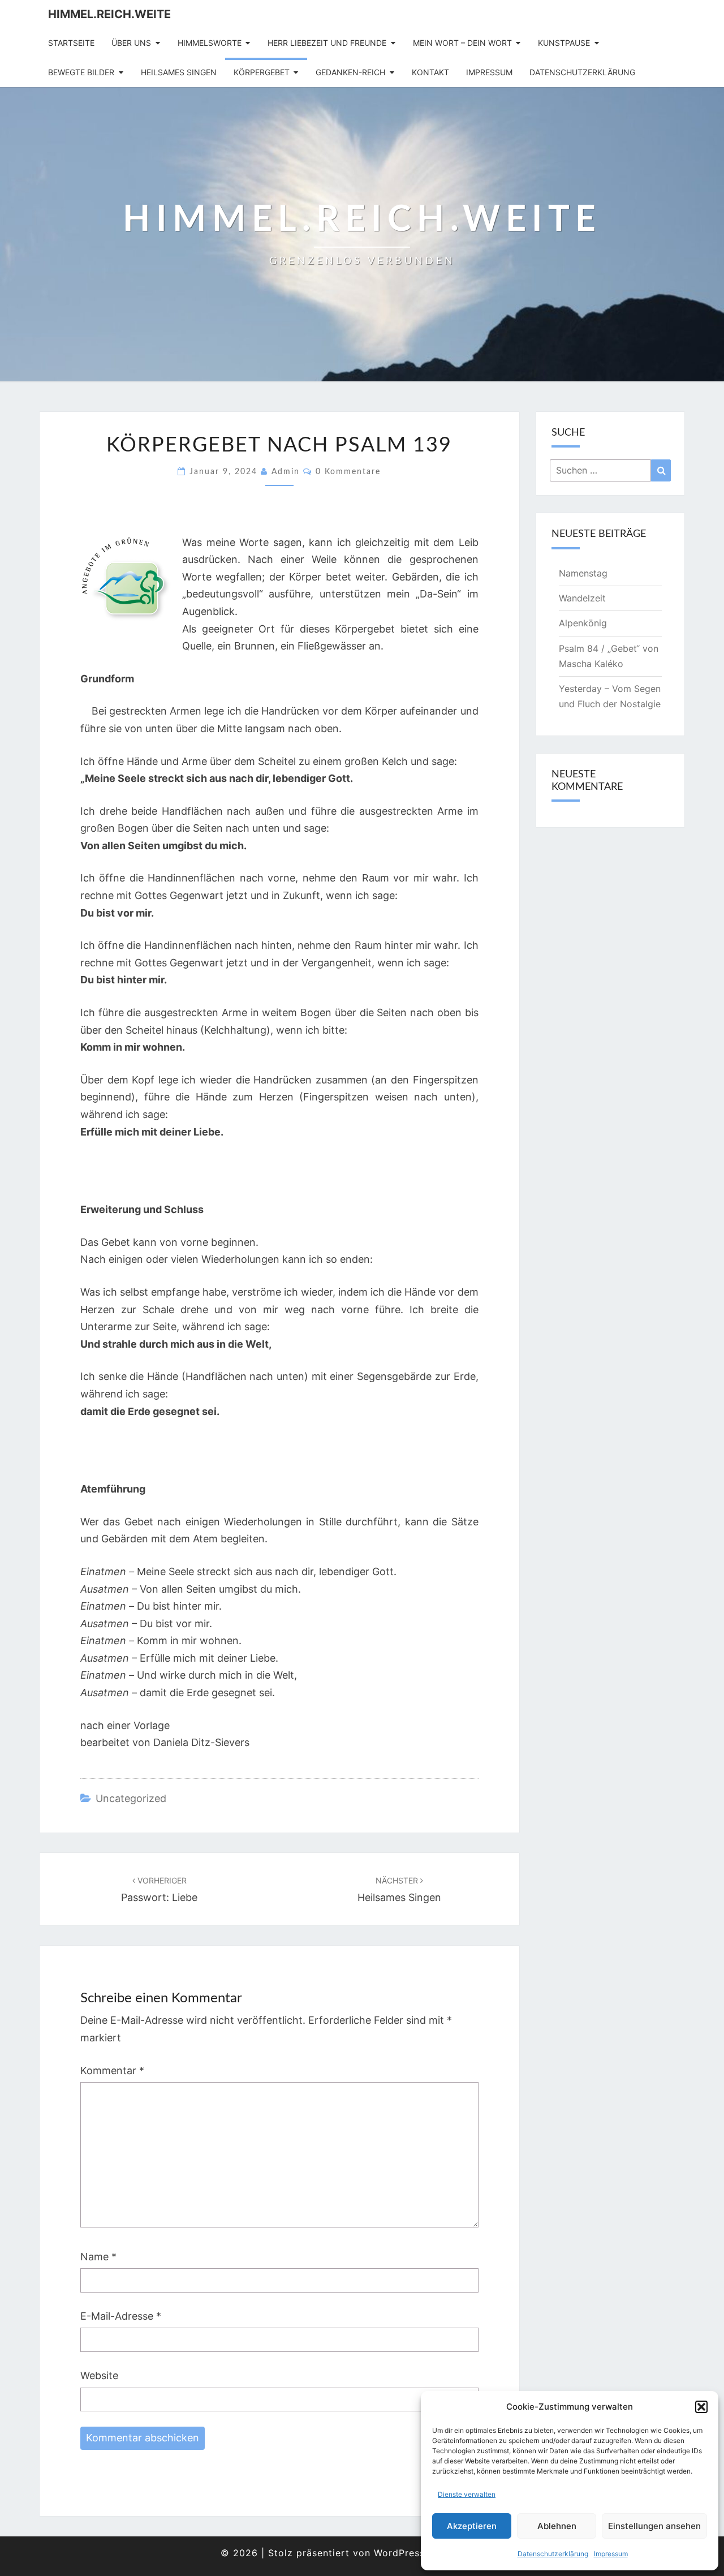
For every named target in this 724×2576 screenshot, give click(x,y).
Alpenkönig (583, 623)
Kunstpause (564, 43)
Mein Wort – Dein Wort (462, 43)
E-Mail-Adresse (121, 2316)
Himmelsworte (210, 43)
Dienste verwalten (467, 2494)
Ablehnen (557, 2526)
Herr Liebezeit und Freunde (327, 43)
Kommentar (112, 2070)
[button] (701, 2407)
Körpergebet (262, 72)
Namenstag (583, 573)
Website (99, 2375)
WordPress (399, 2553)
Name (98, 2257)
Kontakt (430, 72)
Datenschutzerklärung (553, 2554)
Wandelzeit (582, 598)
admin (286, 472)
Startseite (71, 43)
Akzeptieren (472, 2526)
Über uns (131, 43)
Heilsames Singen (179, 72)
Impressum (611, 2554)
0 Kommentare (348, 472)
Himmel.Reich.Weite (109, 14)
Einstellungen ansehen (654, 2526)
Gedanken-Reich (350, 72)
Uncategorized (131, 1798)
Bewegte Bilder (81, 72)
